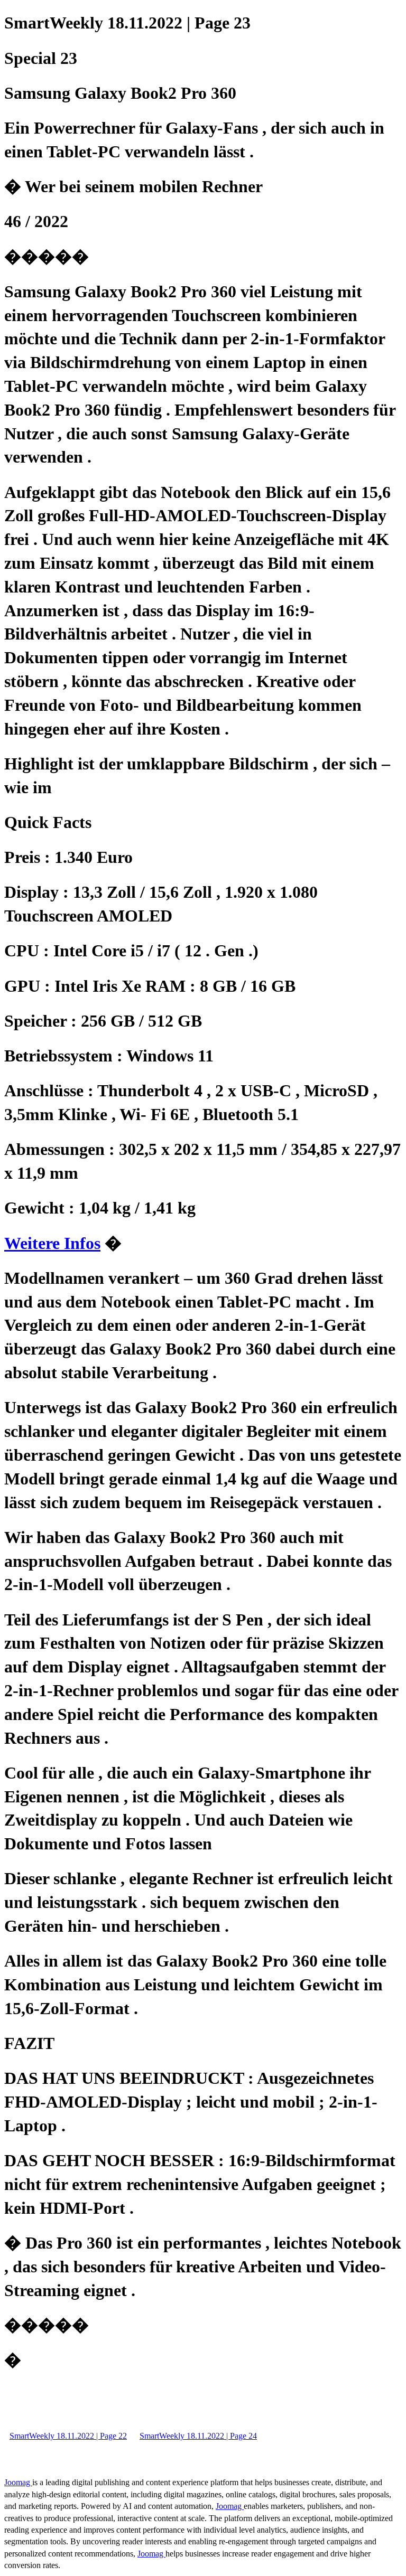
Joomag (18, 2482)
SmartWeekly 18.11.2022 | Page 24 (198, 2436)
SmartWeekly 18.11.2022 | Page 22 (68, 2436)
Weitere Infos (52, 1243)
